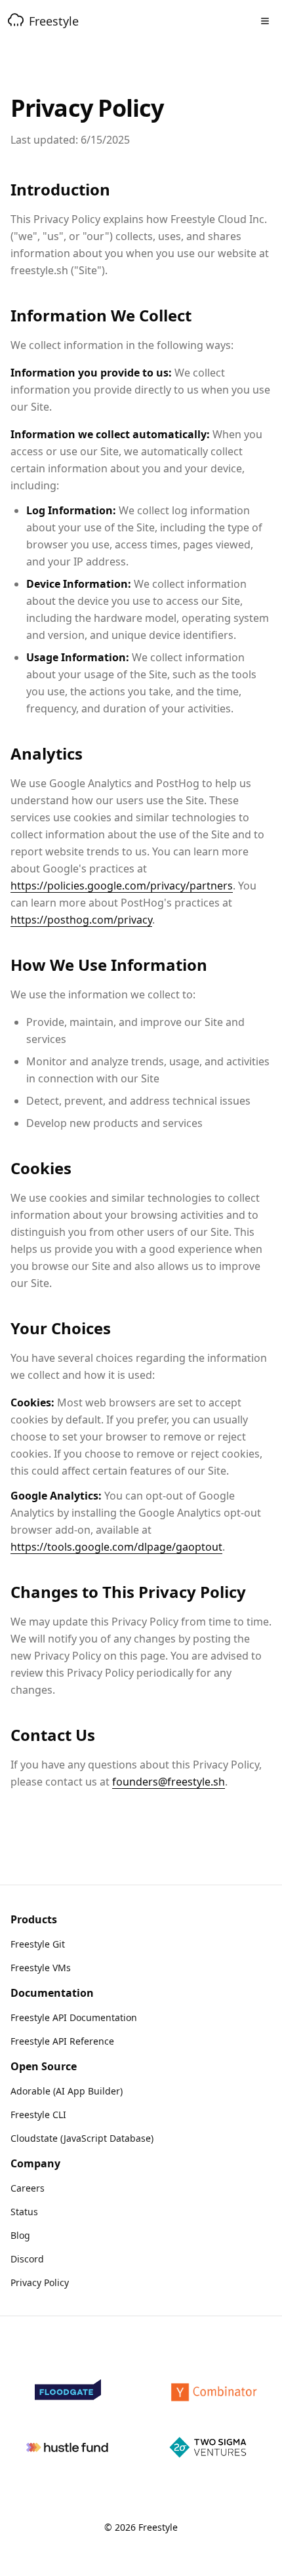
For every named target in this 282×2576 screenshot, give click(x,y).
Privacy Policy (40, 2282)
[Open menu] (265, 21)
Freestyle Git (38, 1944)
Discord (27, 2259)
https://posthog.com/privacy (81, 920)
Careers (28, 2188)
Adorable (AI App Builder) (67, 2091)
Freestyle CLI (38, 2115)
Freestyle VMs (41, 1968)
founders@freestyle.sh (169, 1782)
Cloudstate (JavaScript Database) (82, 2138)
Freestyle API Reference (62, 2041)
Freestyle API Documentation (74, 2017)
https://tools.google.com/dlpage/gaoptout (116, 1547)
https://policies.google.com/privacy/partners (122, 886)
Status (24, 2212)
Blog (20, 2235)
